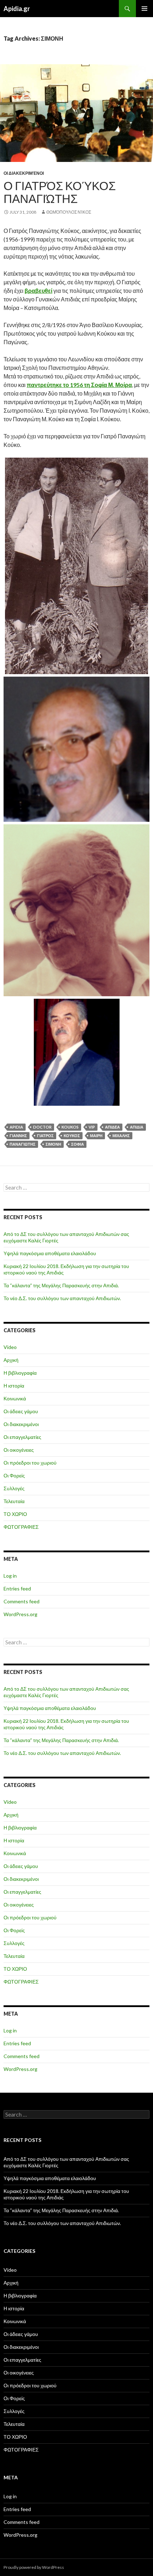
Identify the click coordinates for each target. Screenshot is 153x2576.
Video (10, 1347)
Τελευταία (14, 1501)
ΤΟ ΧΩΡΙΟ (15, 1514)
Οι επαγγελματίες (22, 1437)
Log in (10, 1576)
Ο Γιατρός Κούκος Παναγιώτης (60, 192)
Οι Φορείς (14, 1475)
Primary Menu (144, 9)
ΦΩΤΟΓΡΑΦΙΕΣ (21, 1527)
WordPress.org (20, 1614)
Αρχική (11, 1360)
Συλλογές (14, 1488)
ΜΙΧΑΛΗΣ (121, 1136)
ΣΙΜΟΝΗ (53, 1144)
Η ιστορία (14, 1386)
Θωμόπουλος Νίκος (69, 212)
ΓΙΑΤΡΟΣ (45, 1136)
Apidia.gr (17, 9)
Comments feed (22, 1601)
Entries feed (17, 1589)
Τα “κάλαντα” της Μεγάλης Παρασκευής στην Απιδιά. (61, 1285)
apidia (16, 1127)
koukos (70, 1127)
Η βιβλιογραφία (20, 1373)
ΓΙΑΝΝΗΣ (18, 1136)
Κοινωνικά (15, 1398)
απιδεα (112, 1127)
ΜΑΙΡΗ (96, 1136)
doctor (42, 1127)
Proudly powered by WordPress (34, 2567)
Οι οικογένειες (19, 1450)
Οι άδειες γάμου (21, 1411)
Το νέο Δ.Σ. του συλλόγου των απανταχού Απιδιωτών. (62, 1298)
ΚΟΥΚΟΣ (72, 1136)
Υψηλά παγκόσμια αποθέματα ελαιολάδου (50, 1253)
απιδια (137, 1127)
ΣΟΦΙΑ (78, 1144)
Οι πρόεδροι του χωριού (30, 1463)
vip (92, 1127)
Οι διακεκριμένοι (24, 173)
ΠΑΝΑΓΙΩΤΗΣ (23, 1144)
